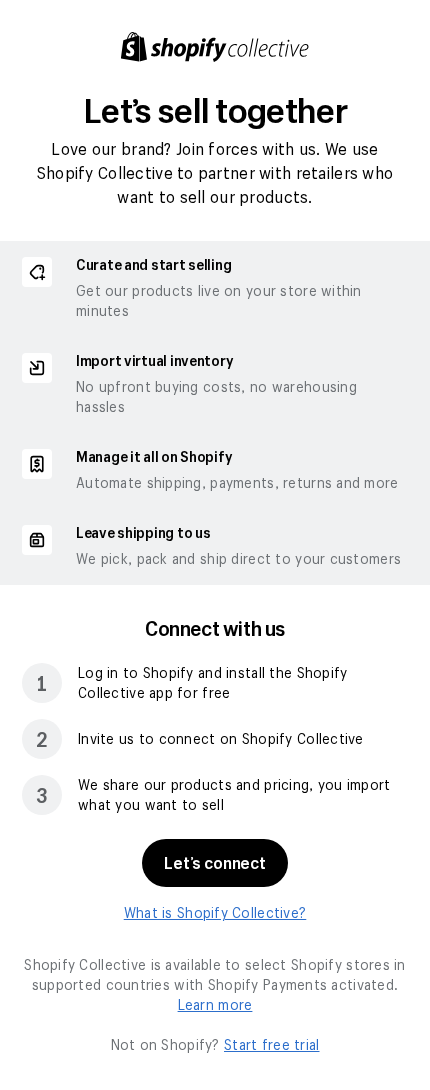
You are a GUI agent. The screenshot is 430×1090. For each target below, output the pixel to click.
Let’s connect (215, 862)
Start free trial (271, 1044)
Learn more (215, 1004)
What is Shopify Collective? (215, 912)
